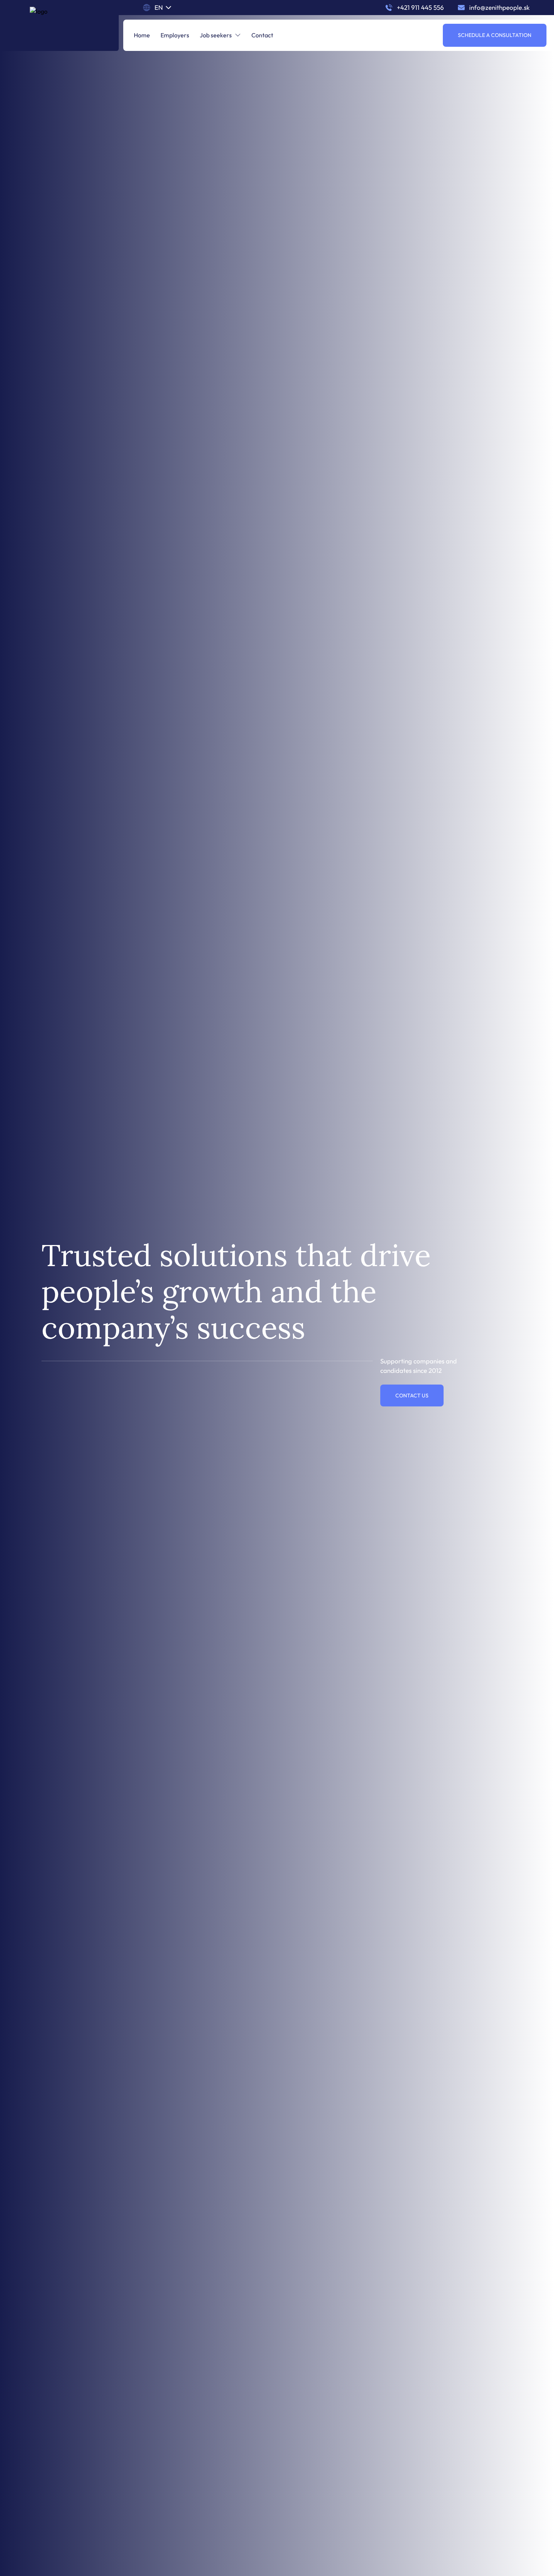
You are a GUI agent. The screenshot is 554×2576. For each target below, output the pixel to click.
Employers (175, 35)
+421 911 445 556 (420, 7)
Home (142, 35)
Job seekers (216, 35)
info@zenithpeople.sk (499, 7)
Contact (262, 35)
